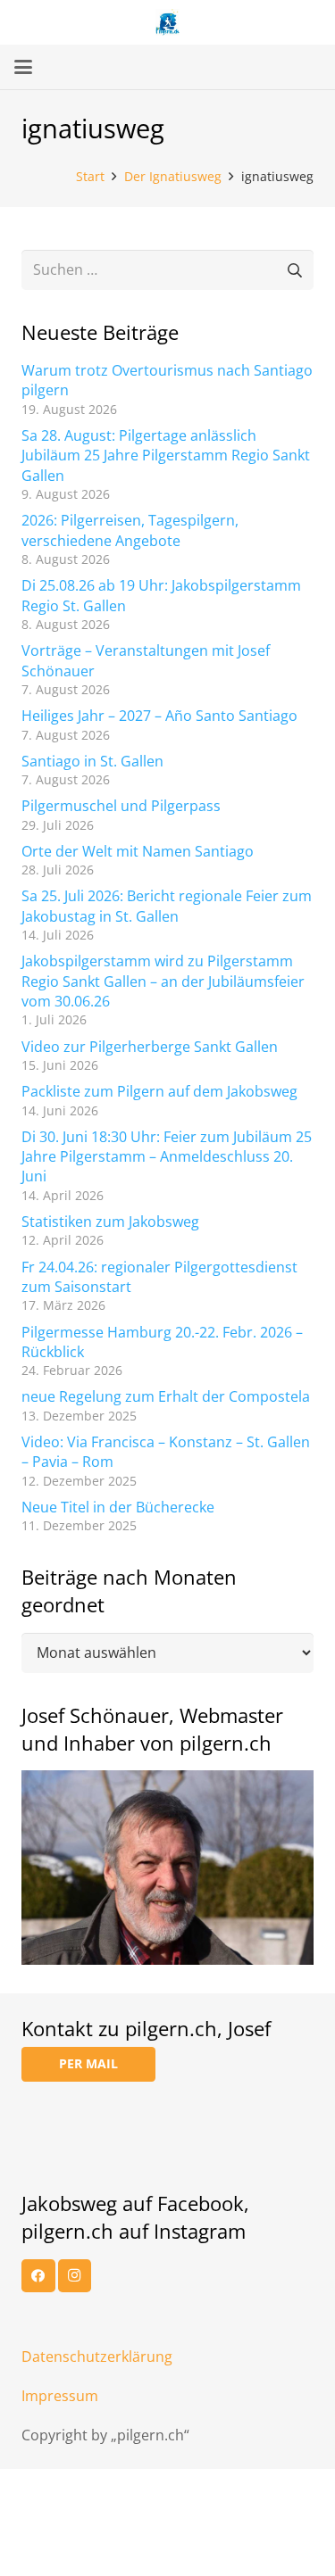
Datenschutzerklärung (97, 2357)
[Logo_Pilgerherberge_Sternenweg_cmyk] (167, 22)
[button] (23, 67)
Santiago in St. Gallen (92, 761)
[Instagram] (75, 2276)
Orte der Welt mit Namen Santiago (138, 851)
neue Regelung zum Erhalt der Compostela (166, 1396)
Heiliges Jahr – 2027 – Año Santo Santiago (159, 716)
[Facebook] (38, 2276)
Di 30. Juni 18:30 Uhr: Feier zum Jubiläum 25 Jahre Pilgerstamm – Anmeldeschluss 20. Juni (167, 1157)
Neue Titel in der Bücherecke (118, 1507)
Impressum (60, 2396)
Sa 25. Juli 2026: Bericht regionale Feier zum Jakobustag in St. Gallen (167, 906)
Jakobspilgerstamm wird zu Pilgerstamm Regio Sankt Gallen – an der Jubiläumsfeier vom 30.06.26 (163, 981)
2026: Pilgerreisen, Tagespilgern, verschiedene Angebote (130, 530)
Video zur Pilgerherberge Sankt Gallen (150, 1047)
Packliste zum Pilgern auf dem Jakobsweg (159, 1091)
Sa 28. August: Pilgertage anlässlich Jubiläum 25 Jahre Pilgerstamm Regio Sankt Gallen (166, 456)
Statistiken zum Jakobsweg (110, 1222)
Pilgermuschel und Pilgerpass (121, 806)
